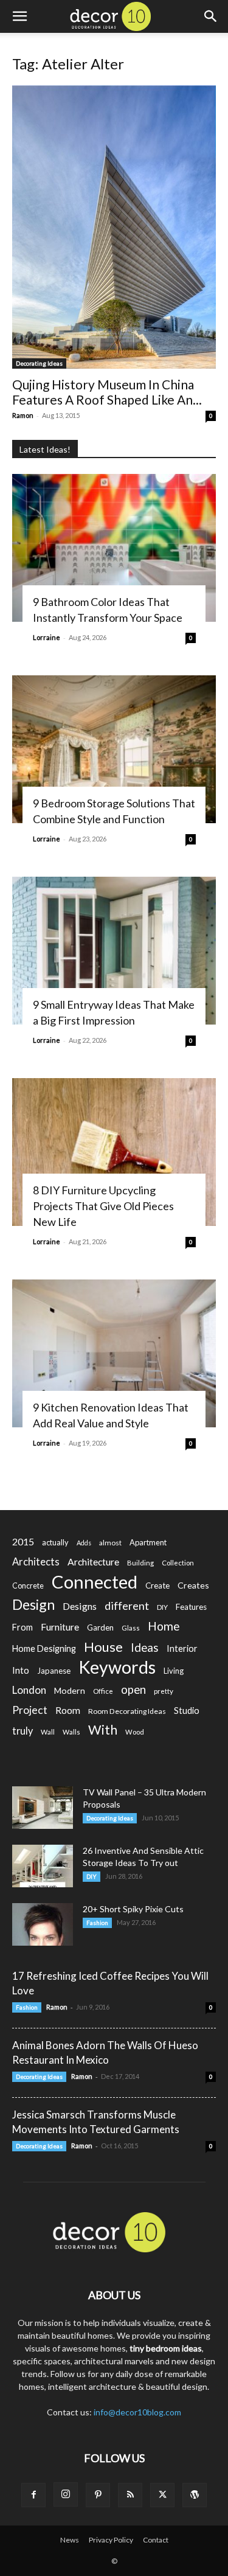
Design (33, 1605)
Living (174, 1671)
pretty (164, 1691)
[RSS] (130, 2495)
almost (110, 1543)
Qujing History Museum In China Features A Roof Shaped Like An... (107, 392)
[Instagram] (66, 2494)
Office (103, 1691)
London (29, 1690)
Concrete (28, 1586)
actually (55, 1542)
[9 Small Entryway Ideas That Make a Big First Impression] (114, 951)
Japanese (54, 1671)
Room (68, 1710)
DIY (162, 1607)
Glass (131, 1628)
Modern (70, 1690)
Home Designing (44, 1648)
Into (21, 1670)
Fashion (97, 1923)
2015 (23, 1541)
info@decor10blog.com (137, 2412)
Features (191, 1607)
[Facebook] (33, 2495)
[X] (162, 2495)
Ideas (145, 1648)
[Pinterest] (98, 2495)
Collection (178, 1563)
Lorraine (47, 637)
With (103, 1730)
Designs (80, 1606)
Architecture (93, 1561)
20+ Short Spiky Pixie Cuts (133, 1909)
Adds (84, 1543)
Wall (48, 1732)
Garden (100, 1627)
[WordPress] (195, 2495)
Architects (36, 1562)
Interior (182, 1648)
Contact (156, 2540)
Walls (71, 1732)
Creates (193, 1585)
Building (140, 1563)
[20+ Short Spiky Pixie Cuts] (43, 1924)
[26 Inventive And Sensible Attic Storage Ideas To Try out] (43, 1866)
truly (22, 1731)
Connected (95, 1582)
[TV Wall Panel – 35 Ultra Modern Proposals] (43, 1808)
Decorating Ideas (39, 363)
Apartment (148, 1542)
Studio (187, 1711)
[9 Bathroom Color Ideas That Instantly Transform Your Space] (114, 548)
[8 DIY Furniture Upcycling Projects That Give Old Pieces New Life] (114, 1152)
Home (164, 1626)
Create (157, 1586)
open (133, 1690)
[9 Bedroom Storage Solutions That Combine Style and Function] (114, 749)
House (103, 1647)
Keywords (117, 1667)
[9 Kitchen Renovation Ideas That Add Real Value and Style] (114, 1353)
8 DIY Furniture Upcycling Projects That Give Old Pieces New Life (103, 1206)
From (22, 1627)
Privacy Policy (111, 2540)
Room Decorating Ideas (127, 1711)
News (70, 2540)
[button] (19, 16)
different (127, 1606)
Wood (135, 1732)
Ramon (23, 415)
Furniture (60, 1627)
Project (30, 1710)
